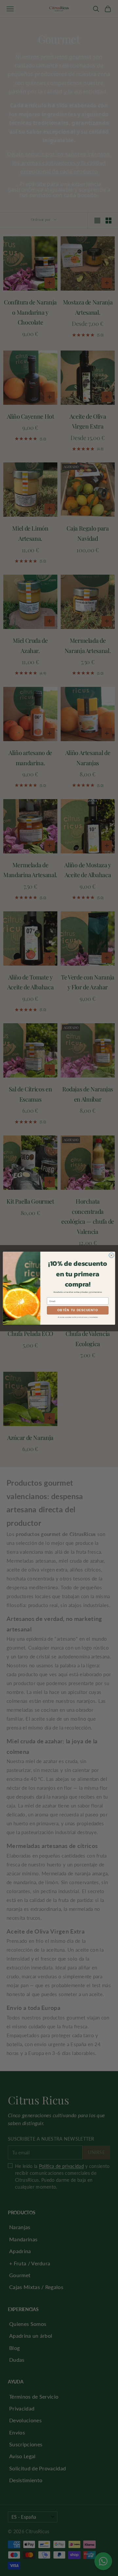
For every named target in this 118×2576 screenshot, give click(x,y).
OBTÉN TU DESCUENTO (78, 1310)
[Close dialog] (111, 1255)
